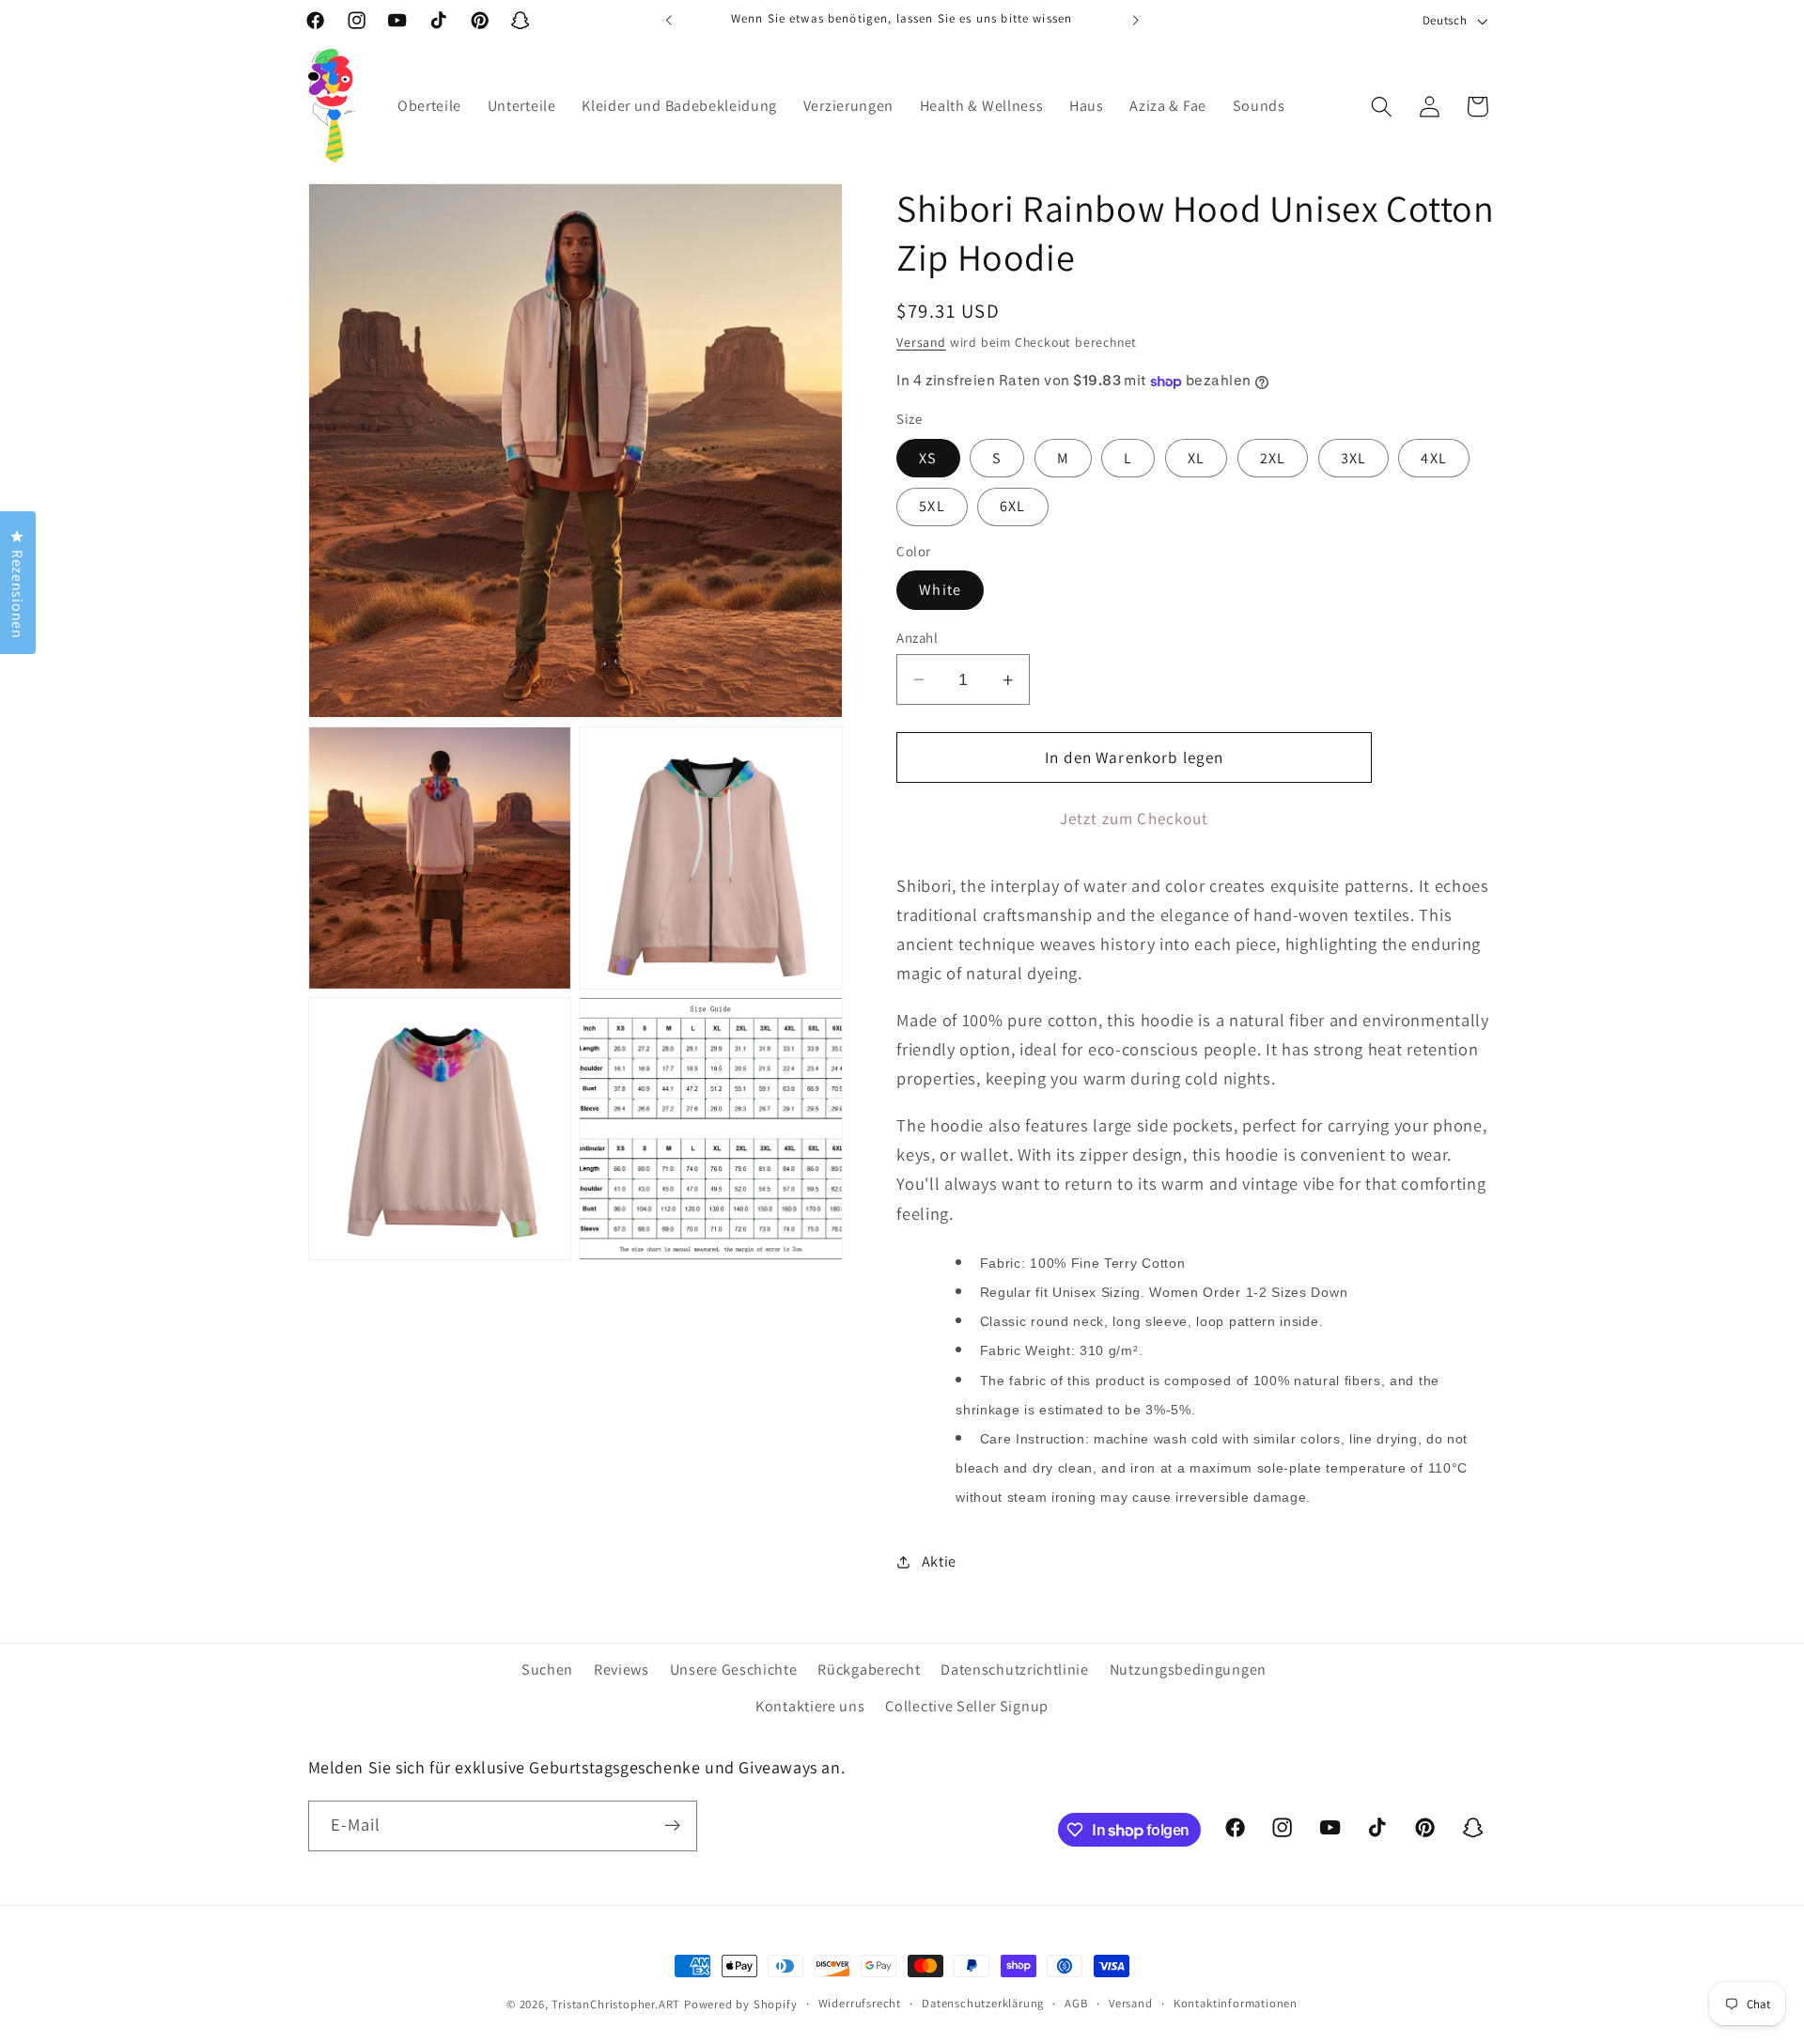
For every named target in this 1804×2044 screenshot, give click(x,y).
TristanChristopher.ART (616, 2004)
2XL (1273, 458)
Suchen (547, 1670)
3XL (1353, 458)
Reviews (622, 1670)
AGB (1076, 2003)
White (940, 590)
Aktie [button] (939, 1561)
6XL (1012, 506)
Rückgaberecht (869, 1670)
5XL (932, 506)
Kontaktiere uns (810, 1706)
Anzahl (917, 638)
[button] (1382, 107)
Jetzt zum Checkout (1135, 819)
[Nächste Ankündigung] (1135, 21)
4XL (1433, 458)
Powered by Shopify (741, 2004)
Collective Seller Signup (967, 1706)
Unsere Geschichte (734, 1670)
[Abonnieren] (672, 1826)
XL (1196, 458)
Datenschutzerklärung (983, 2003)
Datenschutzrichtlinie (1015, 1670)
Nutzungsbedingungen (1188, 1670)
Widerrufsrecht (860, 2003)
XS (928, 458)
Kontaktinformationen (1236, 2003)
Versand (921, 342)
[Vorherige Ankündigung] (669, 21)
